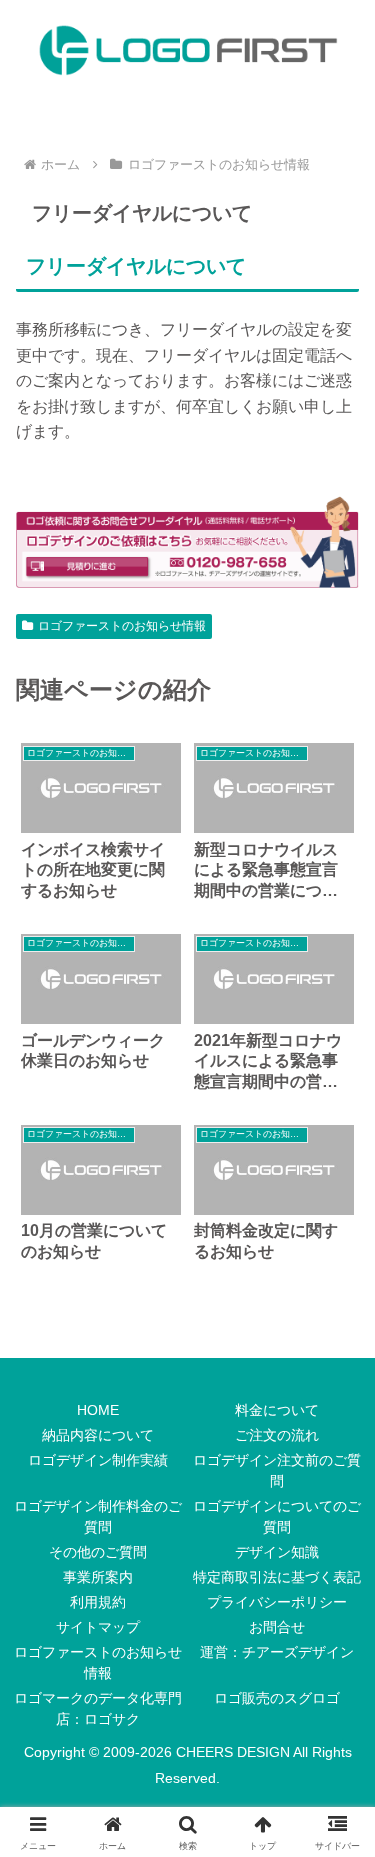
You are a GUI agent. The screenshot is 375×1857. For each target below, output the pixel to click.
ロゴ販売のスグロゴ (277, 1698)
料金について (277, 1410)
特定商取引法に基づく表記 (277, 1577)
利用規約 (98, 1602)
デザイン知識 (277, 1552)
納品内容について (98, 1435)
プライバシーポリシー (277, 1602)
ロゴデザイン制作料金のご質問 (98, 1516)
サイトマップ (98, 1627)
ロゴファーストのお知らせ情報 (122, 626)
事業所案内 (98, 1577)
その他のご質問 (98, 1552)
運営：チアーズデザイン (277, 1652)
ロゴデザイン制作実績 (98, 1460)
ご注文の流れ (277, 1435)
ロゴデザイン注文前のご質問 (277, 1470)
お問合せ (277, 1627)
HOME (98, 1410)
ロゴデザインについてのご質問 (277, 1516)
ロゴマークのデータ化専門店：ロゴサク (98, 1708)
